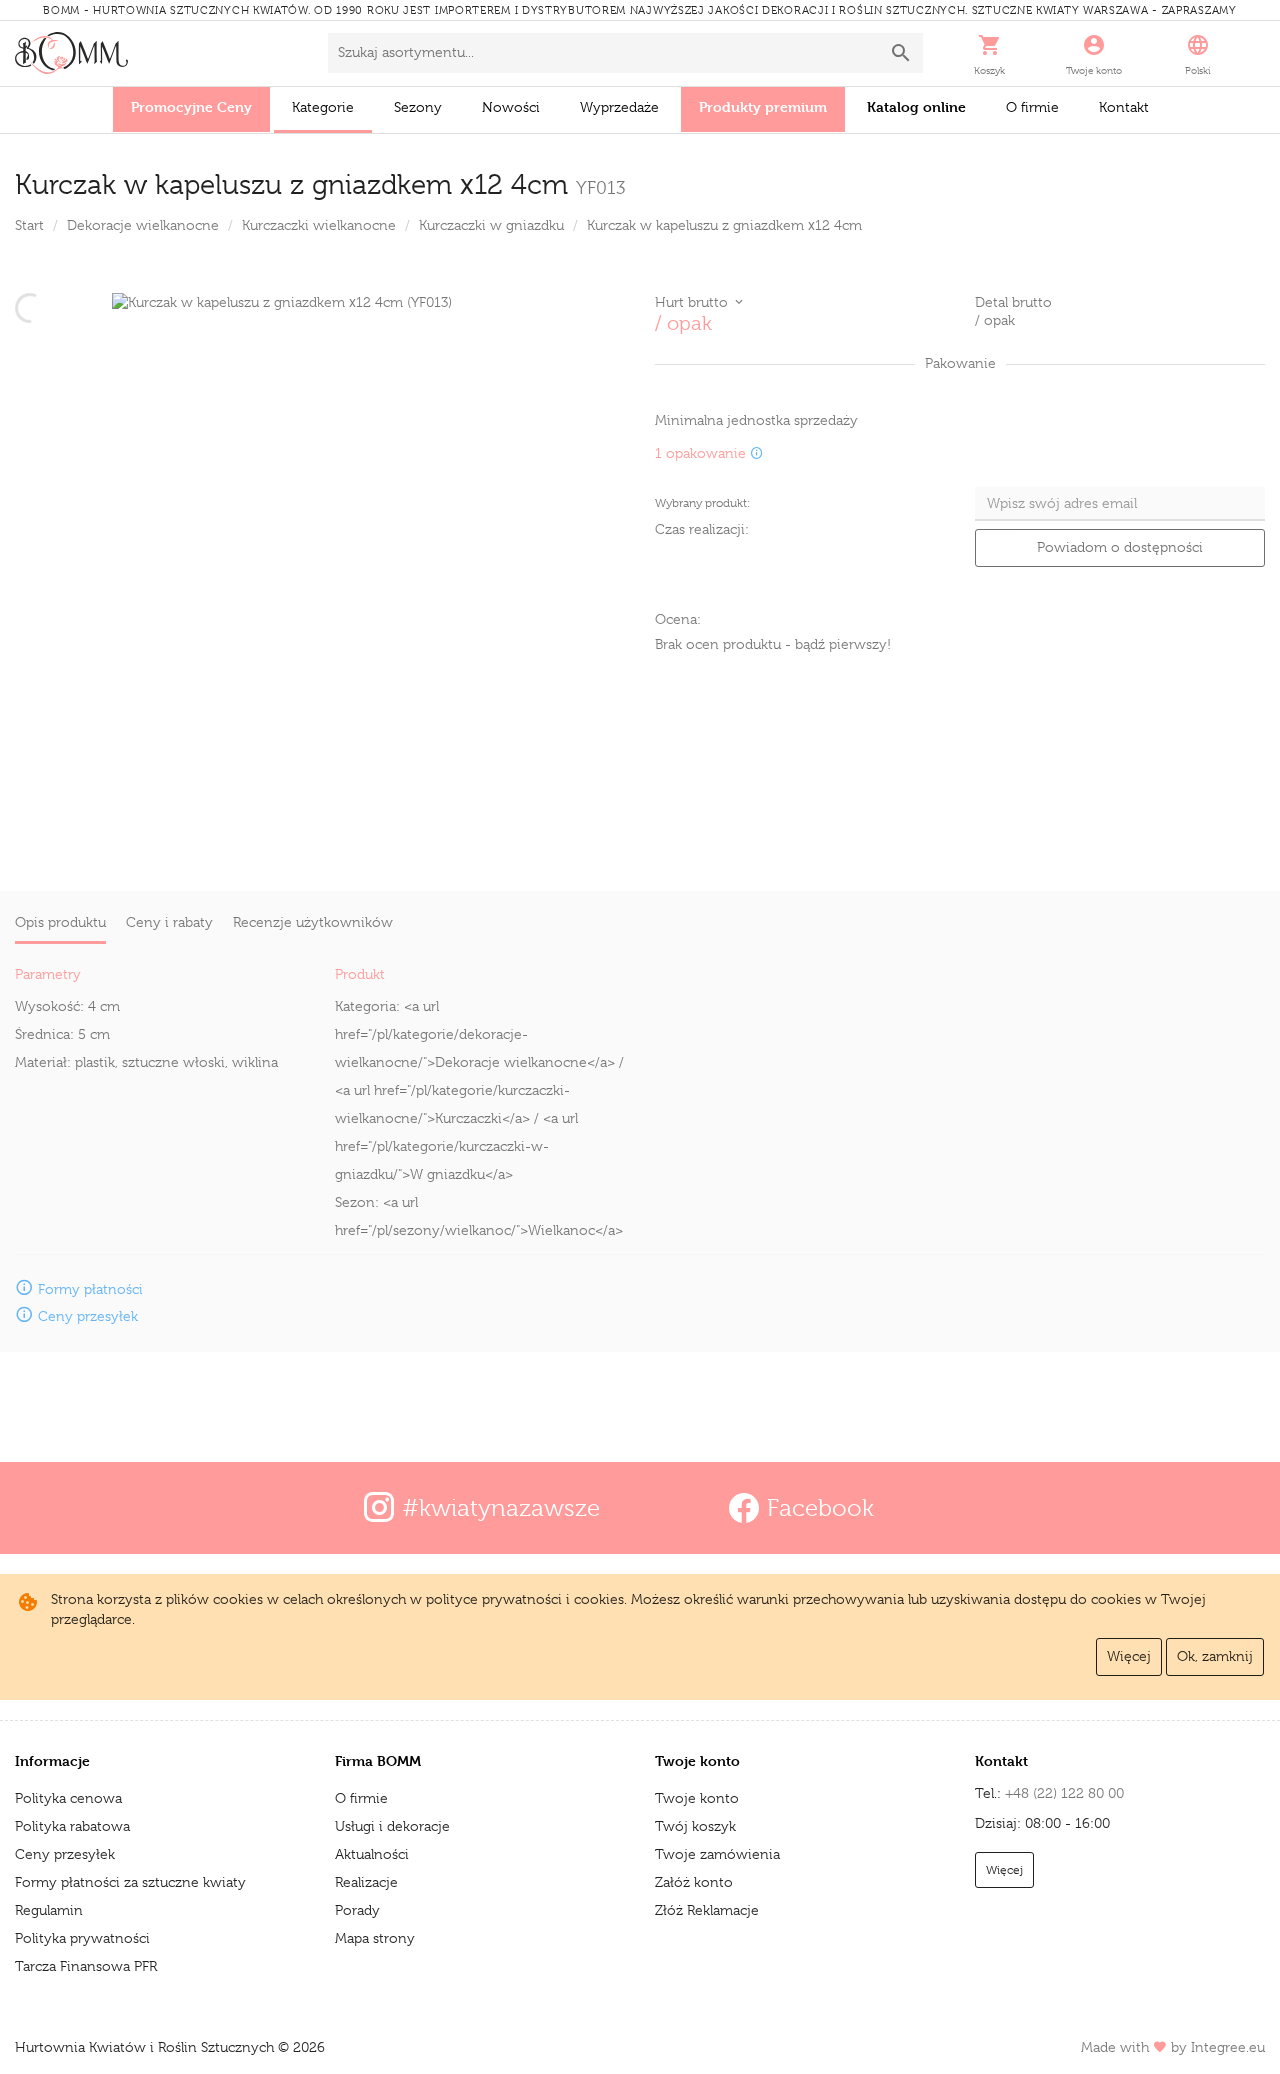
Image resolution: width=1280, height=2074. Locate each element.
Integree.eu (1228, 2047)
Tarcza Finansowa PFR (86, 1966)
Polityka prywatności (82, 1938)
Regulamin (49, 1910)
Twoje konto (697, 1798)
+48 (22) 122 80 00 (1064, 1793)
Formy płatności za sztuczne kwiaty (130, 1882)
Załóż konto (694, 1882)
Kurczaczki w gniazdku (491, 225)
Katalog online (916, 106)
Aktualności (372, 1854)
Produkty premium (763, 106)
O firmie (1032, 107)
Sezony (418, 107)
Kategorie (323, 107)
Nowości (511, 107)
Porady (357, 1910)
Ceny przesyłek (65, 1854)
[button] (990, 53)
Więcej (1129, 1656)
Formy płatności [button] (90, 1289)
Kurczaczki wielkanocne (319, 225)
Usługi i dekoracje (392, 1826)
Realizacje (366, 1882)
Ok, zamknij (1215, 1656)
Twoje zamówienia (717, 1854)
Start (29, 225)
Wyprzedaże (619, 107)
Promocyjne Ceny (191, 106)
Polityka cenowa (68, 1798)
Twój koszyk (695, 1826)
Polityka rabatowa (72, 1826)
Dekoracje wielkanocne (143, 225)
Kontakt (1124, 107)
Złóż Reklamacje (707, 1910)
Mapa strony (375, 1938)
